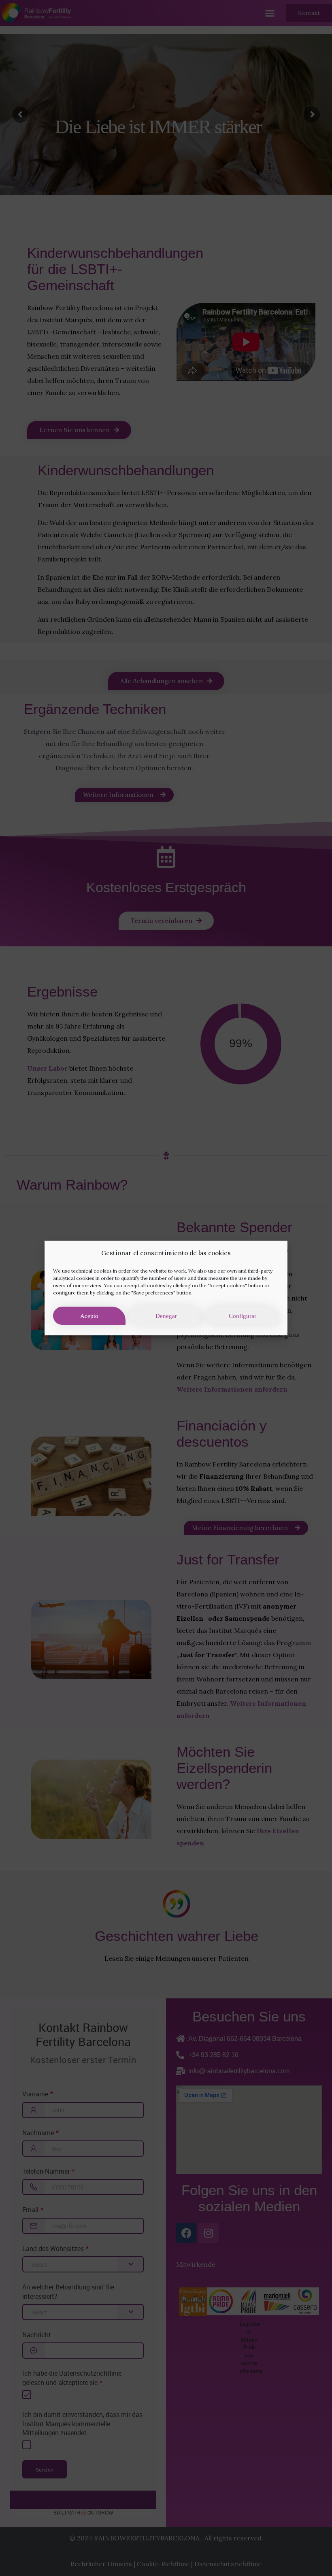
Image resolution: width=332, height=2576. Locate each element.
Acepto (89, 1316)
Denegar (166, 1316)
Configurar (243, 1316)
